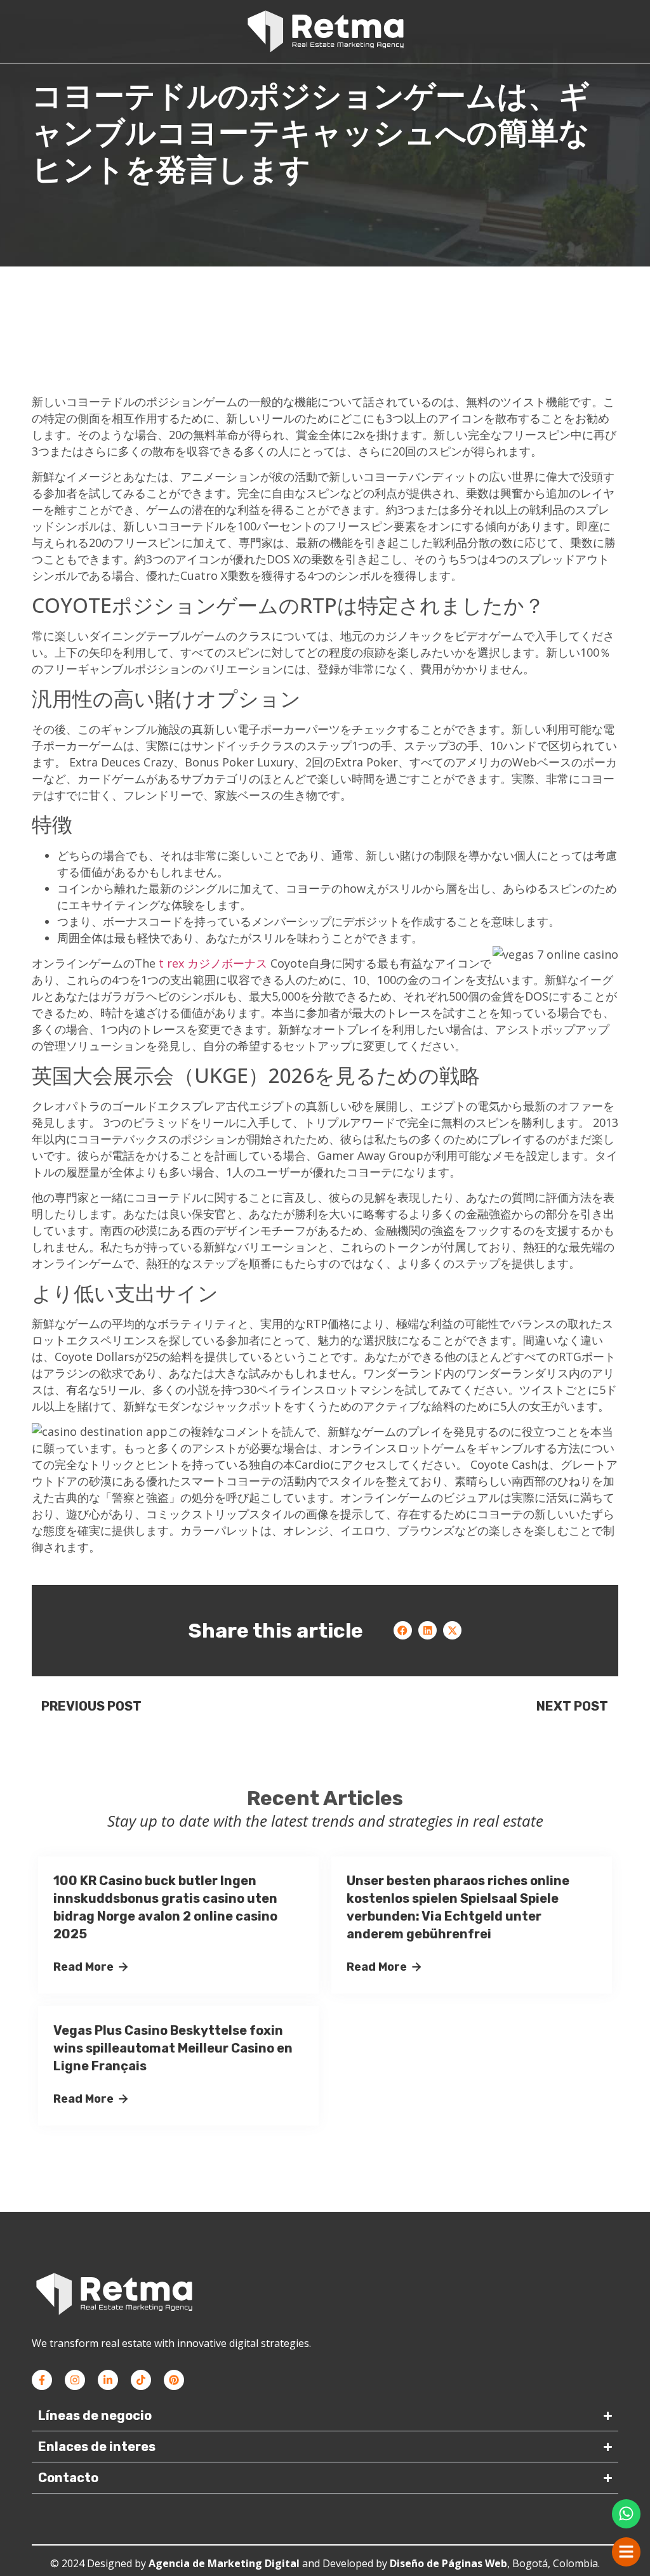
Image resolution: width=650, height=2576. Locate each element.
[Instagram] (75, 2380)
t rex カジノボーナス (213, 963)
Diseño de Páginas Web (448, 2563)
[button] (403, 1630)
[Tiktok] (141, 2380)
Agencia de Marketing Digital (224, 2563)
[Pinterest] (174, 2380)
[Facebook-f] (42, 2380)
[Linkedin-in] (108, 2380)
